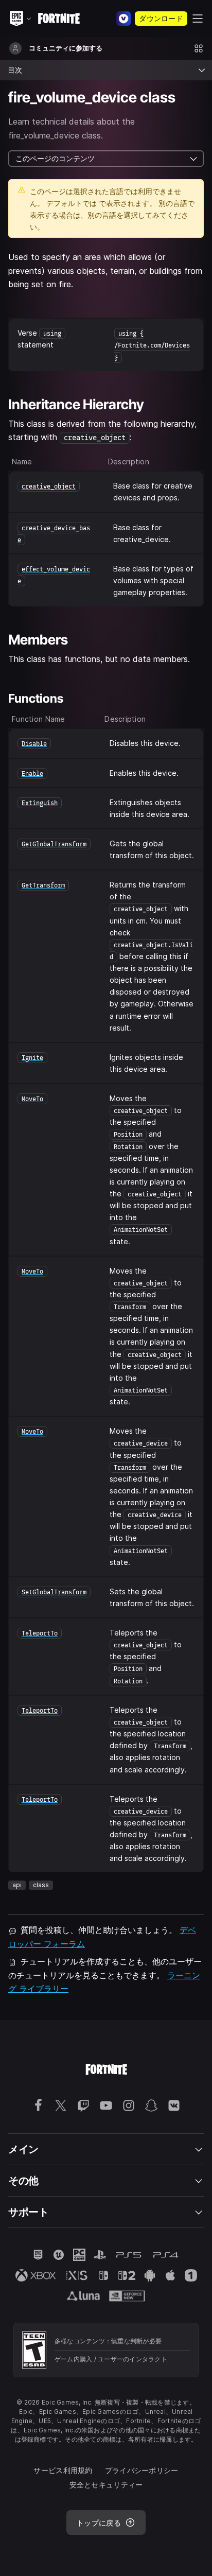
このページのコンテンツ (55, 158)
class (41, 1885)
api (17, 1885)
